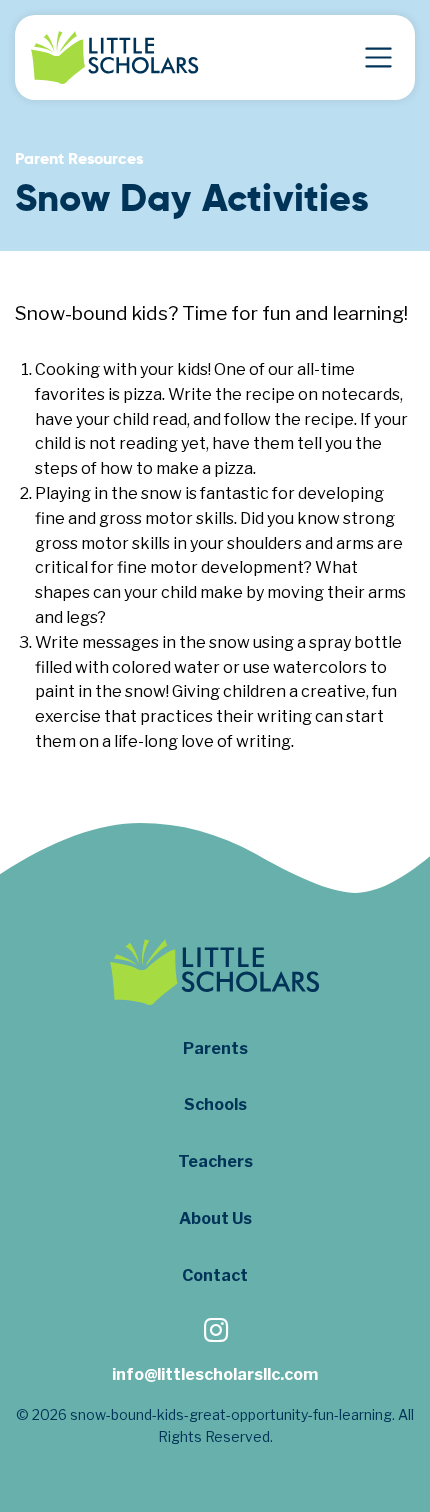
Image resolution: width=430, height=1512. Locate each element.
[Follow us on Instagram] (215, 1332)
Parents (215, 1048)
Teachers (215, 1161)
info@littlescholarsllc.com (215, 1374)
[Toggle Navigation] (378, 57)
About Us (215, 1218)
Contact (215, 1275)
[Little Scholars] (115, 57)
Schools (215, 1104)
